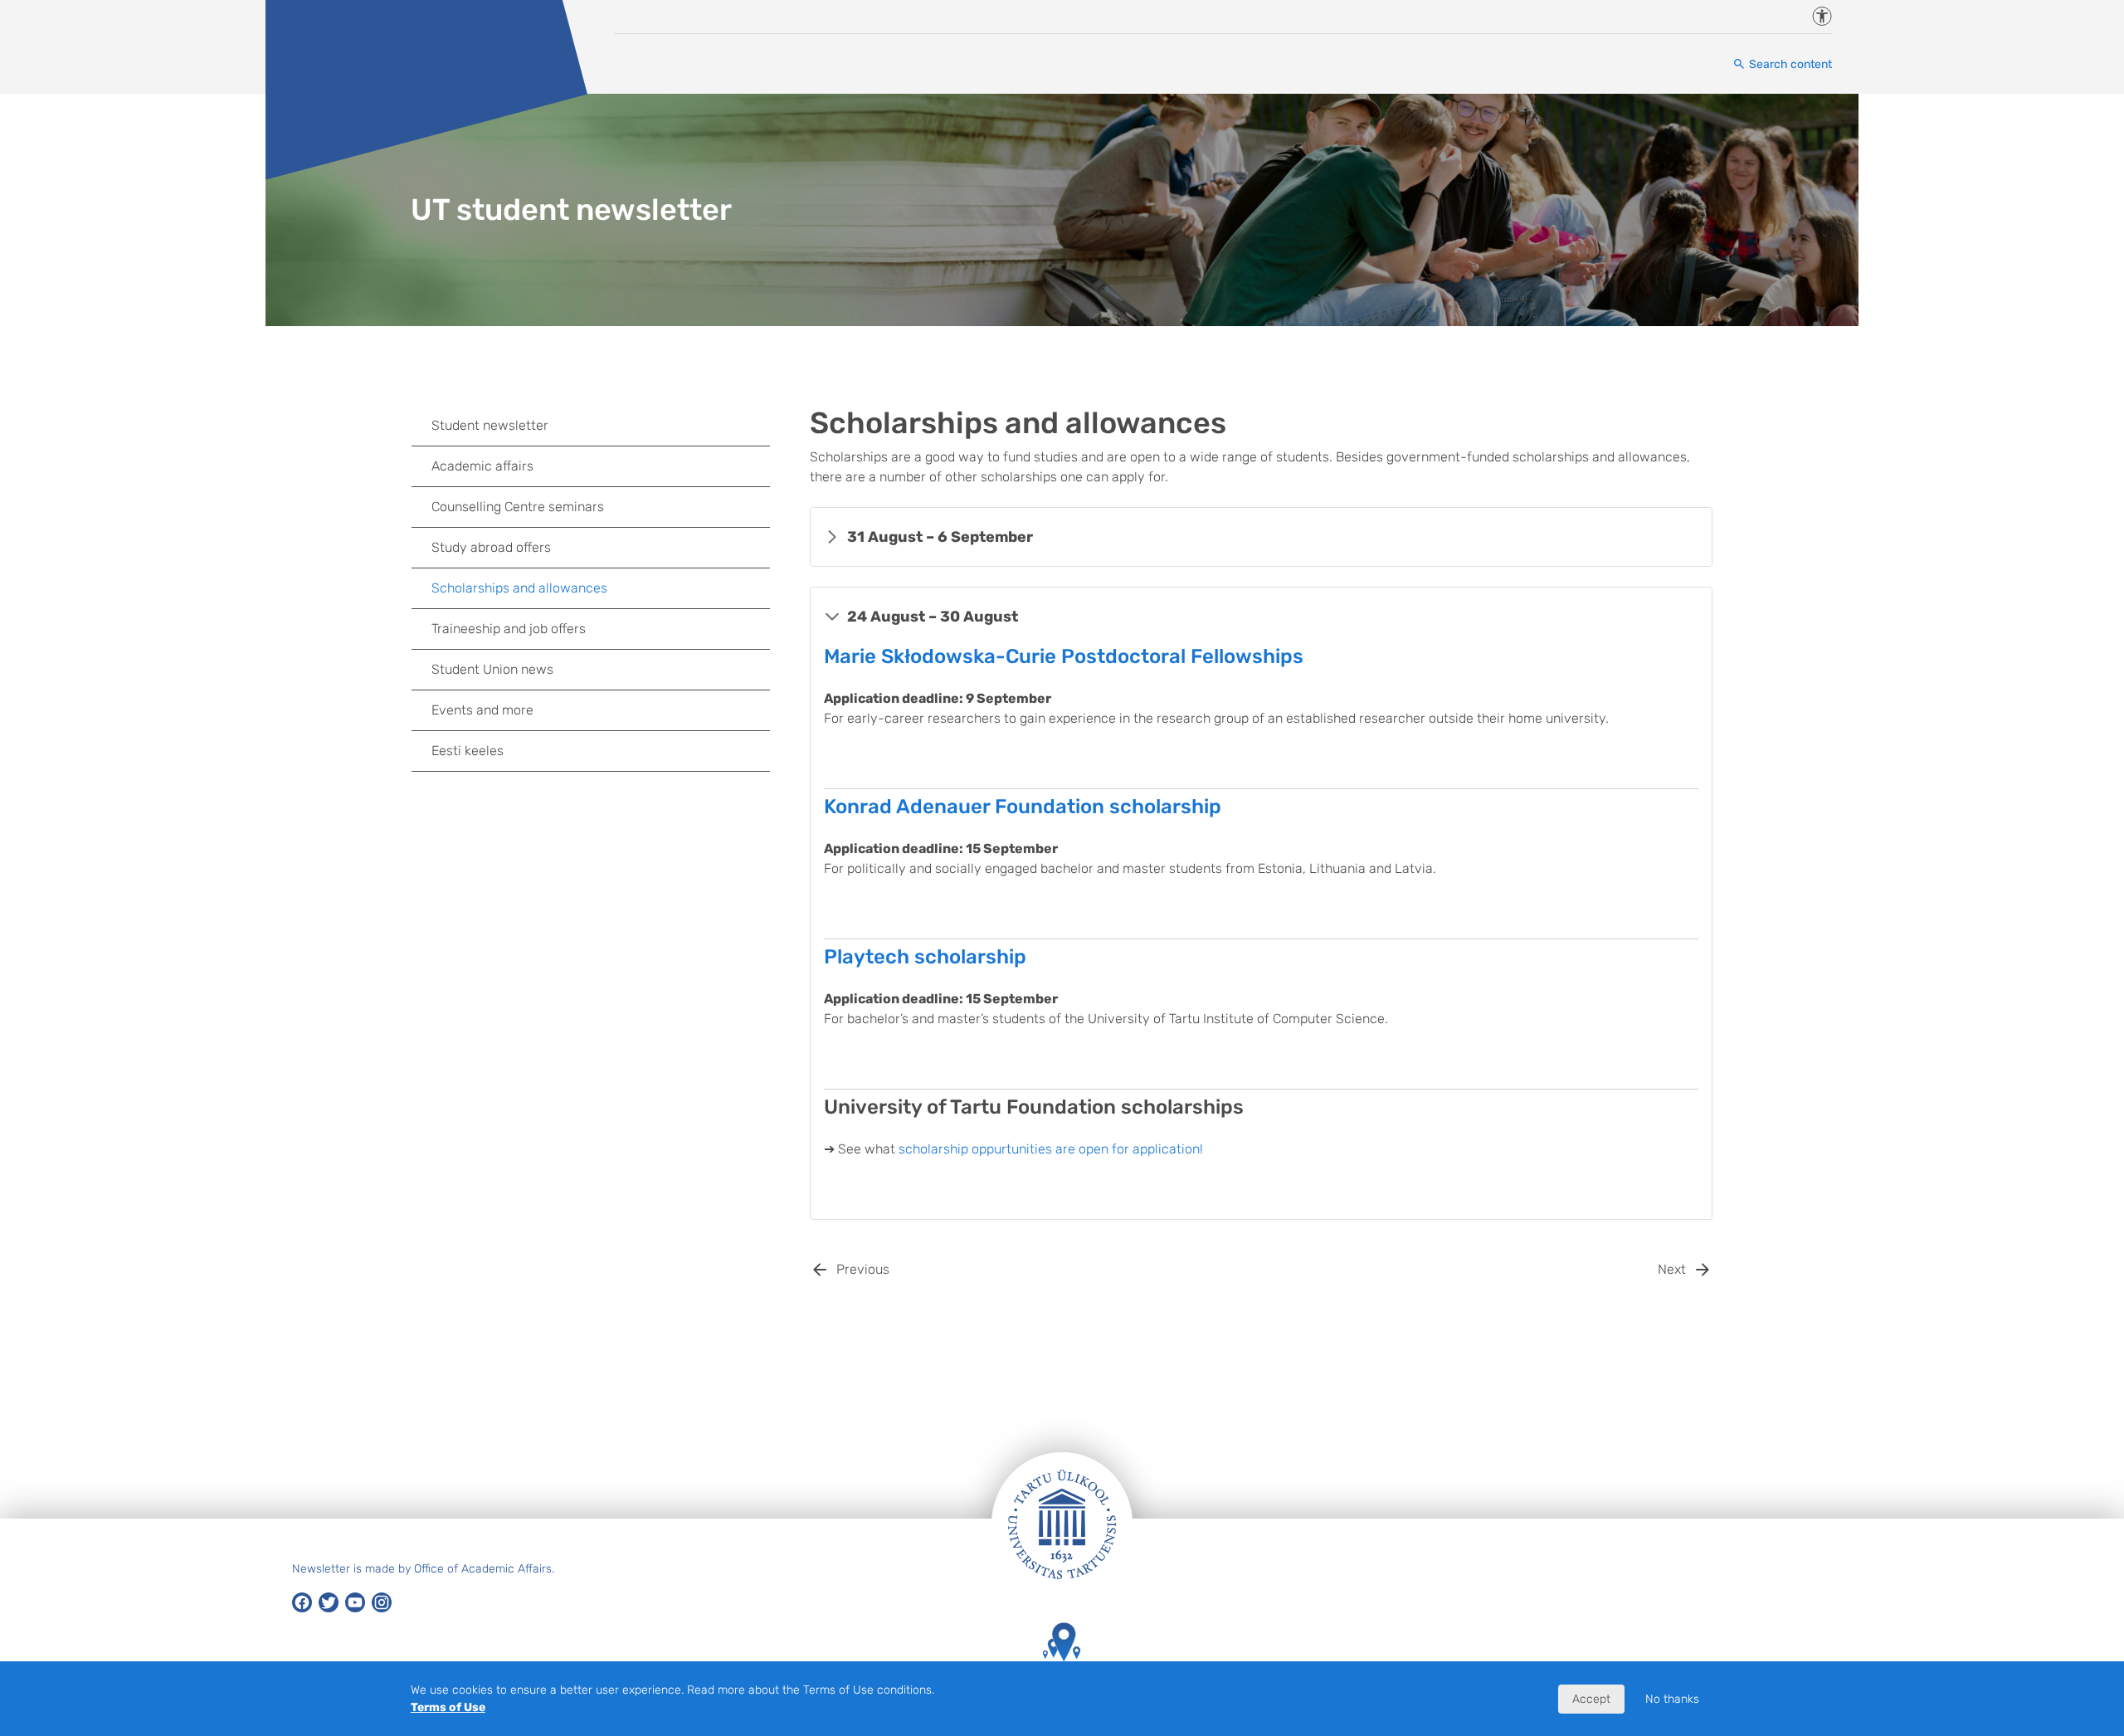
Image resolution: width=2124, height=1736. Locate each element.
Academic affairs (482, 466)
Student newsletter (490, 425)
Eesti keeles (468, 751)
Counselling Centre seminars (518, 507)
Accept (1591, 1699)
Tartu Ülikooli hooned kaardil (1062, 1686)
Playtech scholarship (925, 957)
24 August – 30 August (933, 617)
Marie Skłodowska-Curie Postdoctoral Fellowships (1064, 656)
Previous (863, 1269)
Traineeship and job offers (509, 629)
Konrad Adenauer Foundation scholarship (1023, 807)
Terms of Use (448, 1707)
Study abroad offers (491, 547)
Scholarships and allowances (519, 588)
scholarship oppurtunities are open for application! (1051, 1149)
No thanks (1672, 1699)
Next (1672, 1269)
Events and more (482, 710)
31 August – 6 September (940, 537)
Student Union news (492, 669)
